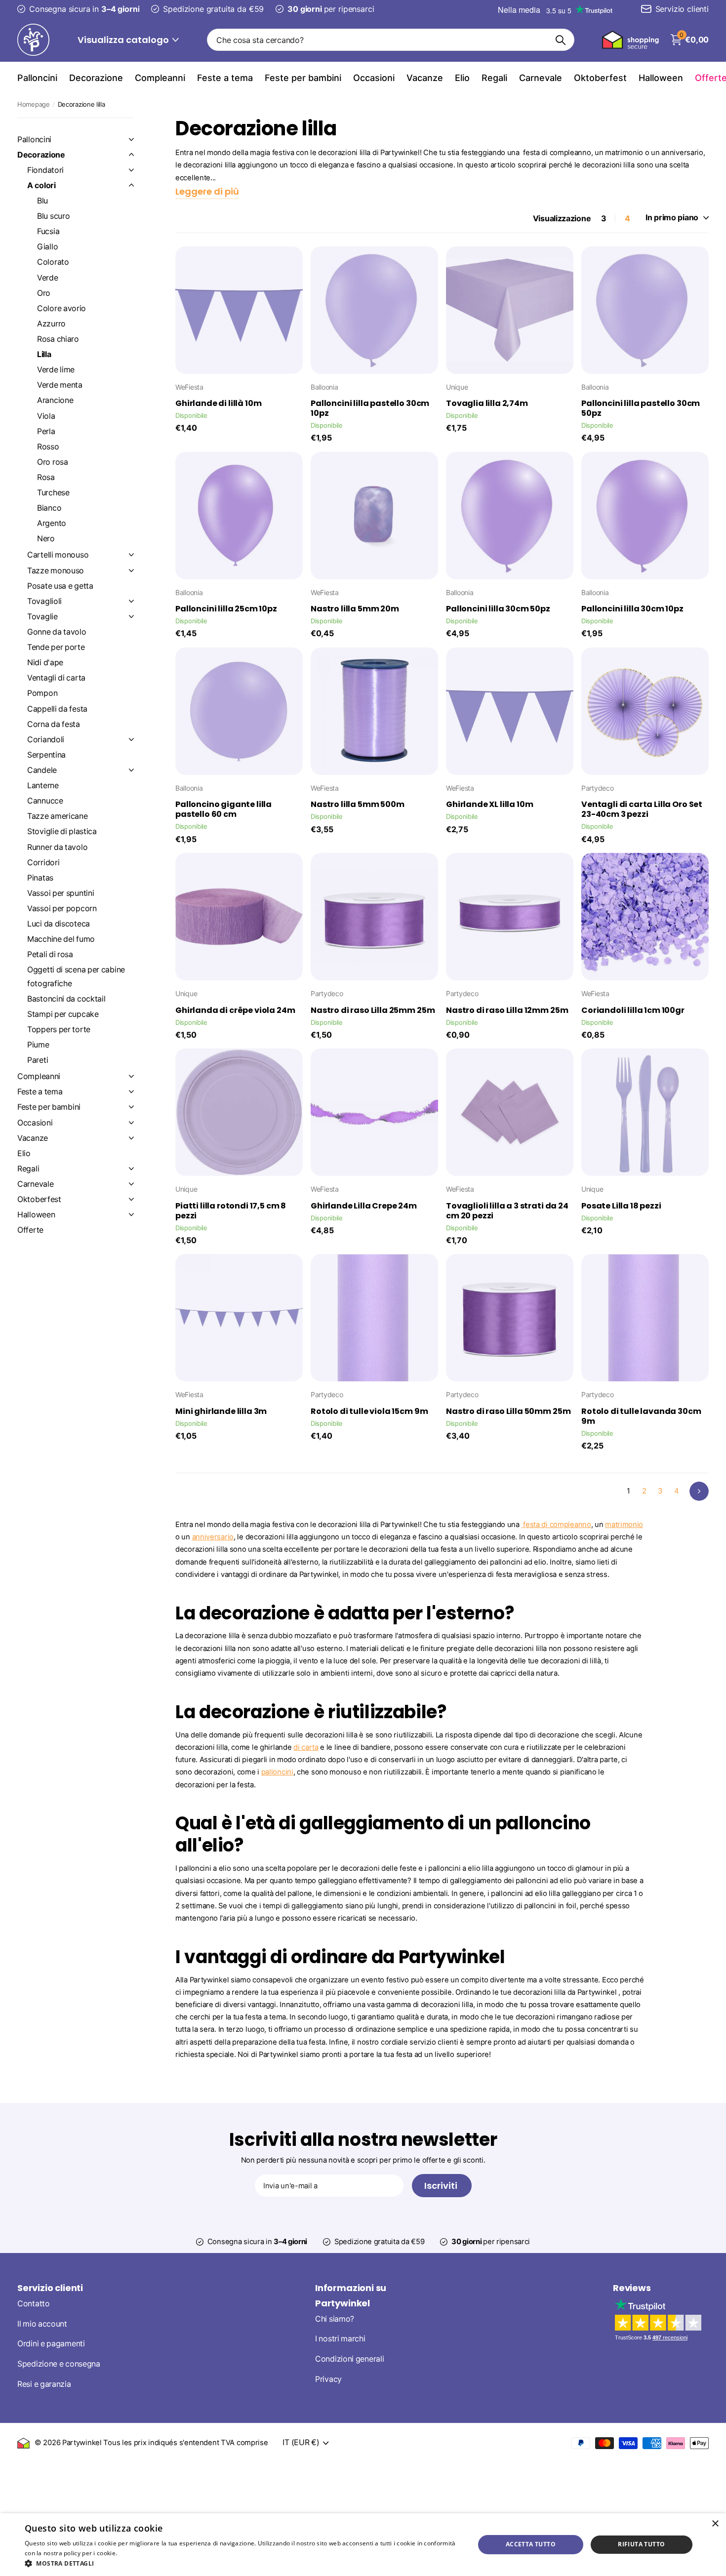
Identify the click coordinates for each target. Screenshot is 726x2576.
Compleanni (160, 78)
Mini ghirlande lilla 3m (221, 1411)
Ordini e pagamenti (51, 2344)
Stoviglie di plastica (62, 831)
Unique (457, 387)
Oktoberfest (600, 78)
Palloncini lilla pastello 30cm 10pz (370, 408)
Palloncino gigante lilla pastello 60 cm (223, 809)
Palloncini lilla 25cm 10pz (226, 609)
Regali (494, 78)
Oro (44, 293)
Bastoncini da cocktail (66, 999)
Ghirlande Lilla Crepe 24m (364, 1206)
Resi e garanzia (44, 2384)
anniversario (213, 1537)
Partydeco (597, 788)
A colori (41, 185)
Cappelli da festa (57, 709)
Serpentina (46, 755)
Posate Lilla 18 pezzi (621, 1206)
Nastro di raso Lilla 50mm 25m (508, 1411)
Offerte (30, 1230)
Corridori (43, 863)
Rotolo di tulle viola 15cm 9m (369, 1411)
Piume (38, 1045)
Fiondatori (45, 170)
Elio (462, 78)
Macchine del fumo (61, 939)
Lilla (44, 354)
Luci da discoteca (59, 924)
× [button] (715, 2524)
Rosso (48, 447)
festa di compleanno (556, 1525)
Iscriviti (442, 2186)
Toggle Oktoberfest (131, 1199)
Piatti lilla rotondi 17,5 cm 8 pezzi (231, 1211)
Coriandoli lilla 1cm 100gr (633, 1010)
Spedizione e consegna (59, 2364)
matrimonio (624, 1525)
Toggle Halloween (131, 1214)
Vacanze (425, 78)
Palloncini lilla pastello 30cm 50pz (641, 408)
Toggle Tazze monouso (131, 570)
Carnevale (541, 78)
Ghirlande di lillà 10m (218, 403)
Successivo (699, 1491)
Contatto (34, 2304)
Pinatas (40, 878)
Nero (46, 539)
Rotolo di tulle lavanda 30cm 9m (641, 1416)
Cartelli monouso (58, 555)
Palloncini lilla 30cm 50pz (498, 609)
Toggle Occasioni (131, 1123)
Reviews (632, 2288)
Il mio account (42, 2324)
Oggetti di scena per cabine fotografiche (76, 976)
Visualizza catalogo (124, 40)
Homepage (34, 104)
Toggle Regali (131, 1168)
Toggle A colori (131, 185)
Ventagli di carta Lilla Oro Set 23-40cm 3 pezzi (642, 809)
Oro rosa (53, 462)
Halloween (661, 78)
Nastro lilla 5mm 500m (358, 805)
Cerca (561, 40)
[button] (243, 2563)
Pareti (38, 1060)
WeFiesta (189, 387)
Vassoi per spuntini (60, 893)
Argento (52, 523)
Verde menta (60, 385)
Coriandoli (46, 740)
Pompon (42, 693)
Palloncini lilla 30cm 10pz (632, 609)
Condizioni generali (349, 2359)
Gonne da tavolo (57, 632)
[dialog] (363, 2545)
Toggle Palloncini (131, 139)
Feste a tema (225, 78)
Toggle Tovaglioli (131, 601)
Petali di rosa (50, 954)
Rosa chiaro (58, 339)
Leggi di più (136, 2553)
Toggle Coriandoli (131, 739)
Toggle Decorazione (131, 155)
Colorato (53, 262)
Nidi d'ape (45, 663)
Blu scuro (53, 216)
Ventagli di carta (56, 678)
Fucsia (48, 231)
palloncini (277, 1772)
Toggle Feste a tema (131, 1091)
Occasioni (374, 78)
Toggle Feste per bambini (131, 1107)
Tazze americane (58, 816)
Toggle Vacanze (131, 1138)
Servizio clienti (50, 2288)
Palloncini (37, 78)
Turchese (53, 493)
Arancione (55, 400)
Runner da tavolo (57, 847)
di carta (306, 1747)
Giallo (47, 247)
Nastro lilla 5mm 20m (355, 609)
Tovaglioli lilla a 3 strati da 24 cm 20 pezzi (507, 1211)
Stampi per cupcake (63, 1014)
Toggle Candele (131, 770)
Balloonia (324, 387)
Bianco (49, 508)
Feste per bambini (303, 78)
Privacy (328, 2379)
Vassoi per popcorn (62, 908)
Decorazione (96, 78)
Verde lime (56, 370)
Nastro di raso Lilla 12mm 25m (507, 1010)
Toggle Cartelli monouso (131, 555)
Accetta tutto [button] (531, 2544)
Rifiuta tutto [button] (641, 2544)
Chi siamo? (335, 2319)
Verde (48, 278)
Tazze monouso (56, 571)
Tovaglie (42, 617)
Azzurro (51, 324)
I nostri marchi (340, 2339)
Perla (46, 431)
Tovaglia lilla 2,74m (487, 403)
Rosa (46, 477)
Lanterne (43, 785)
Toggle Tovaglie (131, 616)
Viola (46, 416)
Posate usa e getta (60, 586)
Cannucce (45, 801)
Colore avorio (61, 308)
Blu (42, 201)
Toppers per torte (59, 1029)
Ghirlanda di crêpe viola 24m (235, 1010)
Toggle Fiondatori (131, 170)
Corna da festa (54, 724)
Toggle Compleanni (131, 1076)
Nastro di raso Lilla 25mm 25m (373, 1010)
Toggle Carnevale (131, 1184)
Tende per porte (56, 647)
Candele (42, 770)
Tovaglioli (44, 601)
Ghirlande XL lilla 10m (489, 805)
